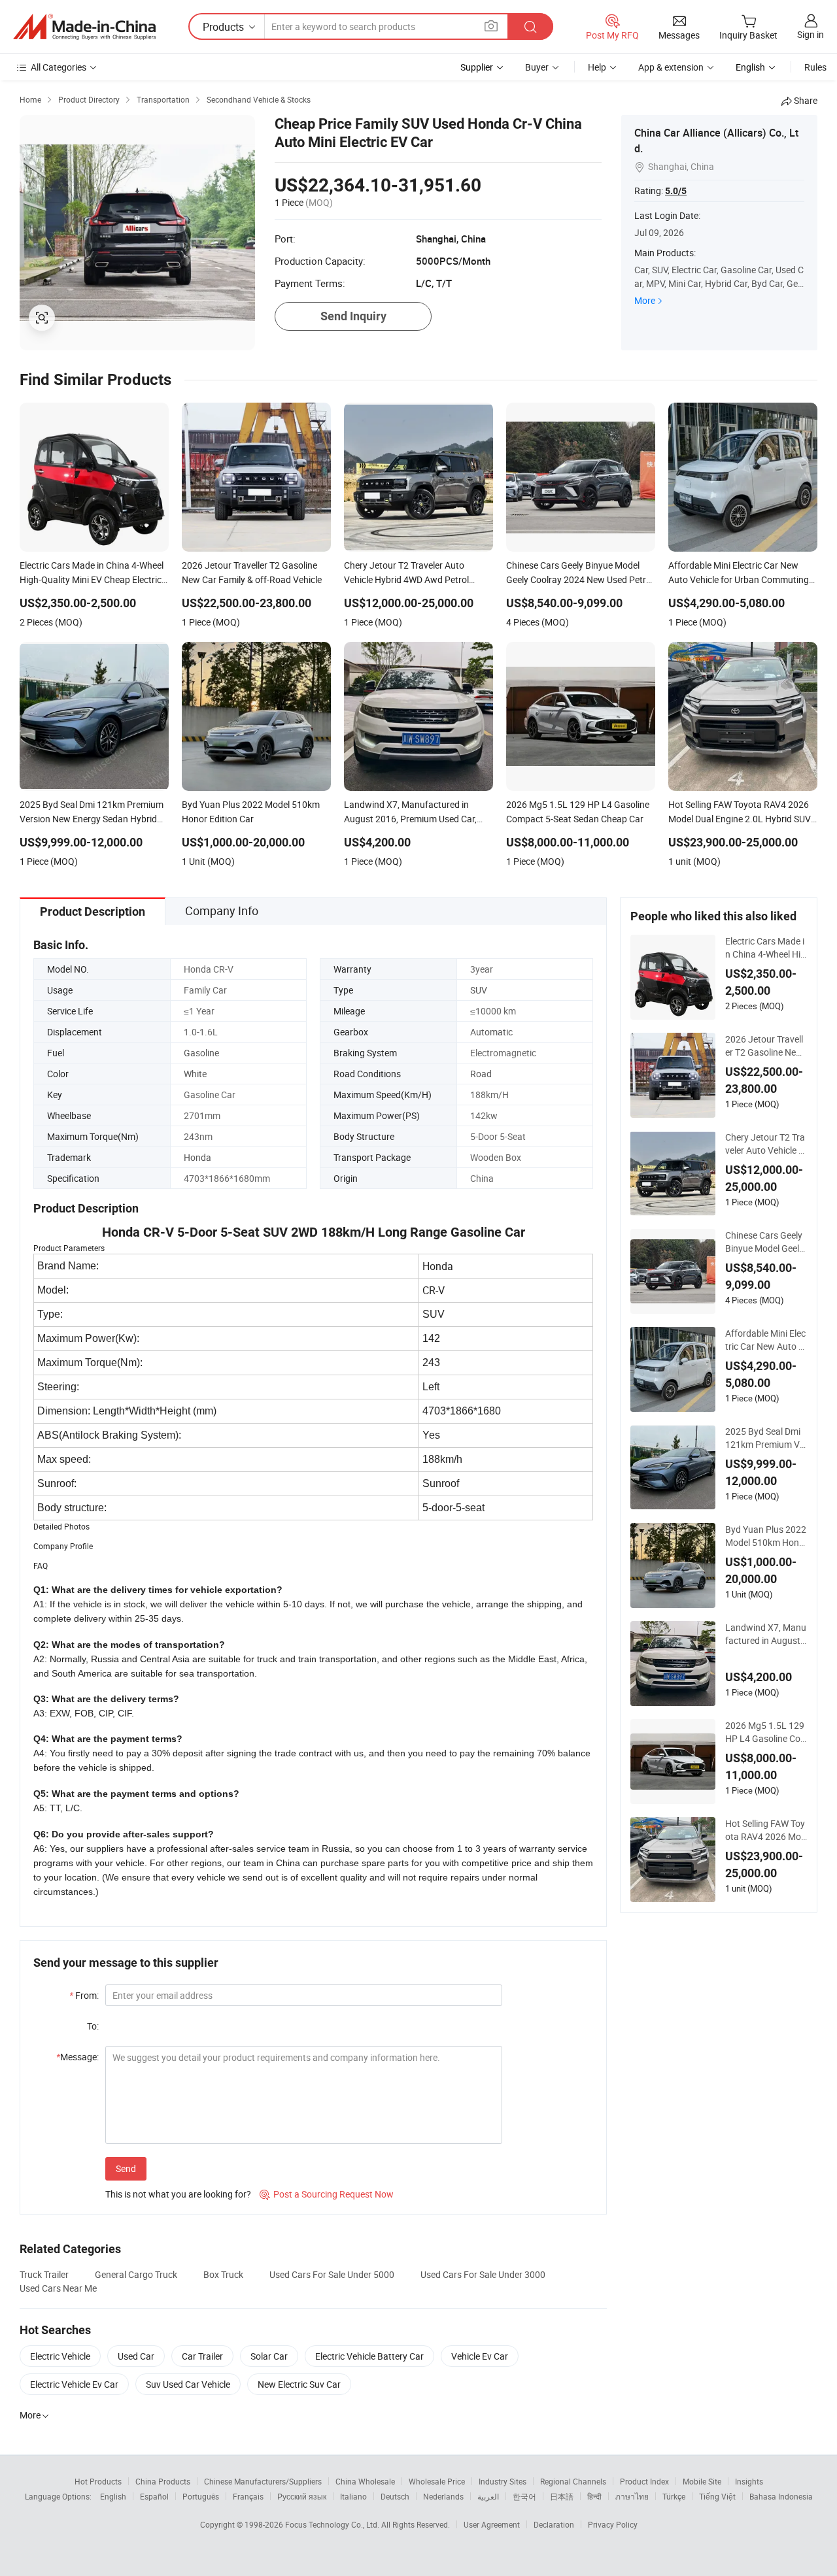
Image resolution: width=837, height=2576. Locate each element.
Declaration (554, 2524)
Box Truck (223, 2274)
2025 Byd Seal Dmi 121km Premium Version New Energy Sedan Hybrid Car (765, 1438)
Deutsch (395, 2496)
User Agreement (492, 2524)
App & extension (671, 67)
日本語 (562, 2496)
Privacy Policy (613, 2524)
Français (248, 2496)
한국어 (524, 2496)
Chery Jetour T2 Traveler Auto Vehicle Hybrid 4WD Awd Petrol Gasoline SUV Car (765, 1144)
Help (597, 67)
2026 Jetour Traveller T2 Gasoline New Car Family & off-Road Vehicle (764, 1046)
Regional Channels (573, 2481)
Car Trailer (202, 2356)
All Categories (59, 67)
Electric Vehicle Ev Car (74, 2384)
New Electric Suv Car (299, 2384)
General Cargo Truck (136, 2274)
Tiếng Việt (717, 2496)
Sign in (811, 34)
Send (126, 2168)
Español (154, 2496)
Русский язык (302, 2496)
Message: (77, 2057)
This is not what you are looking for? (178, 2194)
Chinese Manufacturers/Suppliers (263, 2481)
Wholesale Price (437, 2481)
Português (201, 2496)
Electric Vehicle (60, 2356)
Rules (815, 67)
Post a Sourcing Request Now (327, 2194)
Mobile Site (702, 2481)
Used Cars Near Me (58, 2288)
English (113, 2496)
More (645, 300)
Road (481, 1074)
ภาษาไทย (632, 2496)
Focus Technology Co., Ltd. (333, 2524)
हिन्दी (594, 2496)
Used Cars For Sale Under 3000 (483, 2274)
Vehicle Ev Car (480, 2356)
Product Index (644, 2481)
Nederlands (443, 2496)
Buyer (537, 67)
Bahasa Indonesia (781, 2496)
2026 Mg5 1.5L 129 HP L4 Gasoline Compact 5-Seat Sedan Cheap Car (766, 1732)
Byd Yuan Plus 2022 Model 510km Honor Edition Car (766, 1536)
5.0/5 (676, 191)
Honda (197, 1157)
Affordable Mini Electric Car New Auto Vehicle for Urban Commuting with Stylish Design (765, 1340)
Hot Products (98, 2481)
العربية (488, 2496)
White (195, 1074)
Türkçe (674, 2496)
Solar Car (269, 2356)
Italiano (353, 2496)
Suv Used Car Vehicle (188, 2384)
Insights (749, 2481)
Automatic (491, 1032)
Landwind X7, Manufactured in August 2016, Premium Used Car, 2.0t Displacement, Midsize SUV (766, 1634)
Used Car (136, 2356)
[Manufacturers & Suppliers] (84, 27)
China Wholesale (365, 2481)
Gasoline (201, 1053)
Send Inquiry (353, 316)
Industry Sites (503, 2481)
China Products (163, 2481)
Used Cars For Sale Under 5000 (332, 2274)
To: (93, 2026)
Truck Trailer (44, 2274)
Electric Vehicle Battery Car (369, 2356)
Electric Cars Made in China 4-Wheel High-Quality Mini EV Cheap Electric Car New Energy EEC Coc (766, 948)
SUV (479, 990)
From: (84, 1995)
